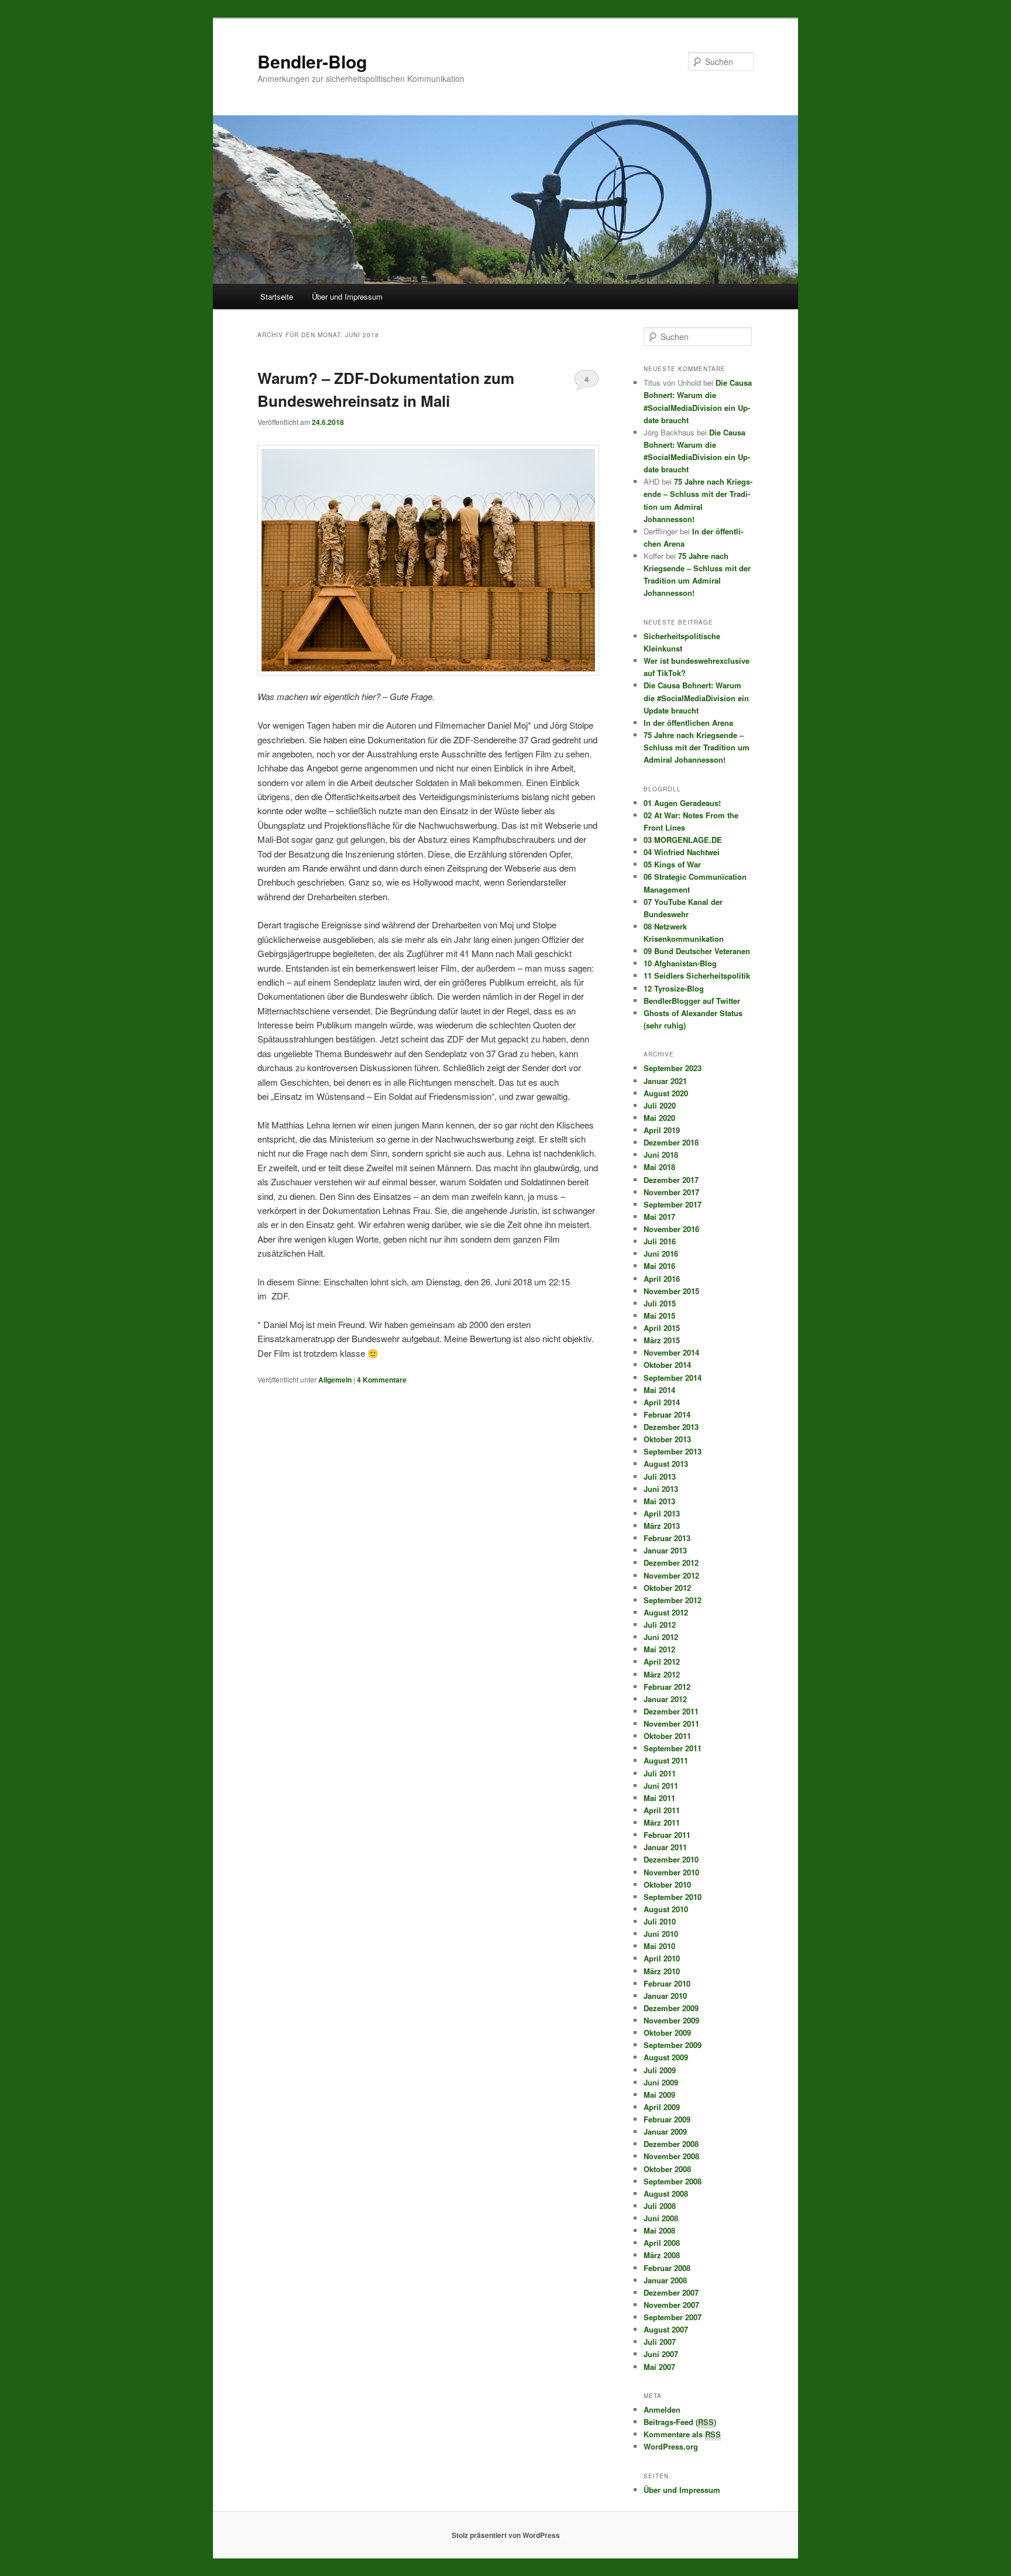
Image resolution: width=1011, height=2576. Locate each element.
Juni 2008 (661, 2218)
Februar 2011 (667, 1835)
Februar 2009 (667, 2119)
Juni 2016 (661, 1253)
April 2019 (662, 1130)
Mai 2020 (659, 1118)
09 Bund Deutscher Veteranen (697, 951)
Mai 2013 (659, 1501)
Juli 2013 (660, 1476)
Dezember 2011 (671, 1711)
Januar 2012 (665, 1699)
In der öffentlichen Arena (688, 723)
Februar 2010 (667, 1983)
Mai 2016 (659, 1266)
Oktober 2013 (667, 1439)
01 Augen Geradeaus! (682, 803)
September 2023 (673, 1068)
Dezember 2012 (671, 1563)
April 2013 (662, 1513)
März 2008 (662, 2255)
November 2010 (671, 1872)
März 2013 (662, 1526)
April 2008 (662, 2243)
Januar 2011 (665, 1847)
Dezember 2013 (671, 1427)
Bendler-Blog (312, 61)
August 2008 (666, 2193)
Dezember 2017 (671, 1180)
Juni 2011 (661, 1786)
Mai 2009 (659, 2095)
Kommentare (382, 1380)
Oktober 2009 (667, 2033)
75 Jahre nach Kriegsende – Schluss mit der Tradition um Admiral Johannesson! (697, 747)
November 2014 (671, 1352)
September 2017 (673, 1204)
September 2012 (673, 1600)
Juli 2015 (660, 1303)
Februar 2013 (667, 1538)
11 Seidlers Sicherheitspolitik (697, 975)
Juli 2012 (660, 1625)
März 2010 (662, 1971)
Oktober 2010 (667, 1884)
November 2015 (671, 1291)
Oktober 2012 (667, 1588)
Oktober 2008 (667, 2169)
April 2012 (662, 1661)
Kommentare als (682, 2434)
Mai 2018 (659, 1167)
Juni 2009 (661, 2082)
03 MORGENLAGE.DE (683, 840)
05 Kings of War (672, 864)
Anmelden (662, 2409)
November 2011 (671, 1723)
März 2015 (662, 1340)
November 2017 (671, 1192)
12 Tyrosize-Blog (674, 988)
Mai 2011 (659, 1798)
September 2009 (673, 2045)
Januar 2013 (665, 1550)
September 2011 (673, 1748)
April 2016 (662, 1279)
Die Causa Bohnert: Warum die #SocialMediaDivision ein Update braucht (696, 697)
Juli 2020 (660, 1105)
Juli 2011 (660, 1773)
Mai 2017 (659, 1217)
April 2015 (662, 1328)
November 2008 (671, 2156)
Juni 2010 (661, 1934)
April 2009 (662, 2107)
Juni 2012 (661, 1637)
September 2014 (673, 1378)
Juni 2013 (661, 1489)
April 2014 (662, 1402)
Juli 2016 (660, 1241)
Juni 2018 (661, 1155)
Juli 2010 (660, 1921)
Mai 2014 (659, 1390)
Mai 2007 (659, 2367)
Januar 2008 (665, 2280)
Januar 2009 (665, 2131)
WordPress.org (671, 2446)
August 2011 (666, 1760)
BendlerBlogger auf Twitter (692, 1001)
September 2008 (673, 2181)
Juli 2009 (660, 2070)
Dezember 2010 (671, 1859)
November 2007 (671, 2305)
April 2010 (662, 1958)
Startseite (277, 296)
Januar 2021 (665, 1081)
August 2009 (666, 2057)
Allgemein (335, 1380)
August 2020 (666, 1093)
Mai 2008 (659, 2230)
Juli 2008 (660, 2206)
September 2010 (673, 1897)
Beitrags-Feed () (680, 2422)
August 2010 (666, 1909)
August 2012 (666, 1612)
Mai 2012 (659, 1649)
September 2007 (673, 2317)
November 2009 (671, 2020)
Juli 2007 (660, 2342)
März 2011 (662, 1822)
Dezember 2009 (671, 2008)
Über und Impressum (347, 296)
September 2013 (673, 1451)
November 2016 (671, 1229)
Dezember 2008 (671, 2144)
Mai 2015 (659, 1316)
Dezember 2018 (671, 1142)
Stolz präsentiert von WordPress (506, 2535)
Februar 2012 (667, 1687)
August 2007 (666, 2329)
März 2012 (662, 1674)
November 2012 (671, 1575)
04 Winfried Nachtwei (682, 852)
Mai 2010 (659, 1946)
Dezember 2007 (671, 2292)
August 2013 (666, 1464)
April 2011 (662, 1810)
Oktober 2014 (667, 1365)
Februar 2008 (667, 2268)
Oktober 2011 (667, 1736)
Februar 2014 (667, 1414)
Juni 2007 (661, 2354)
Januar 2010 (665, 1996)
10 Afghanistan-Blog (680, 963)
